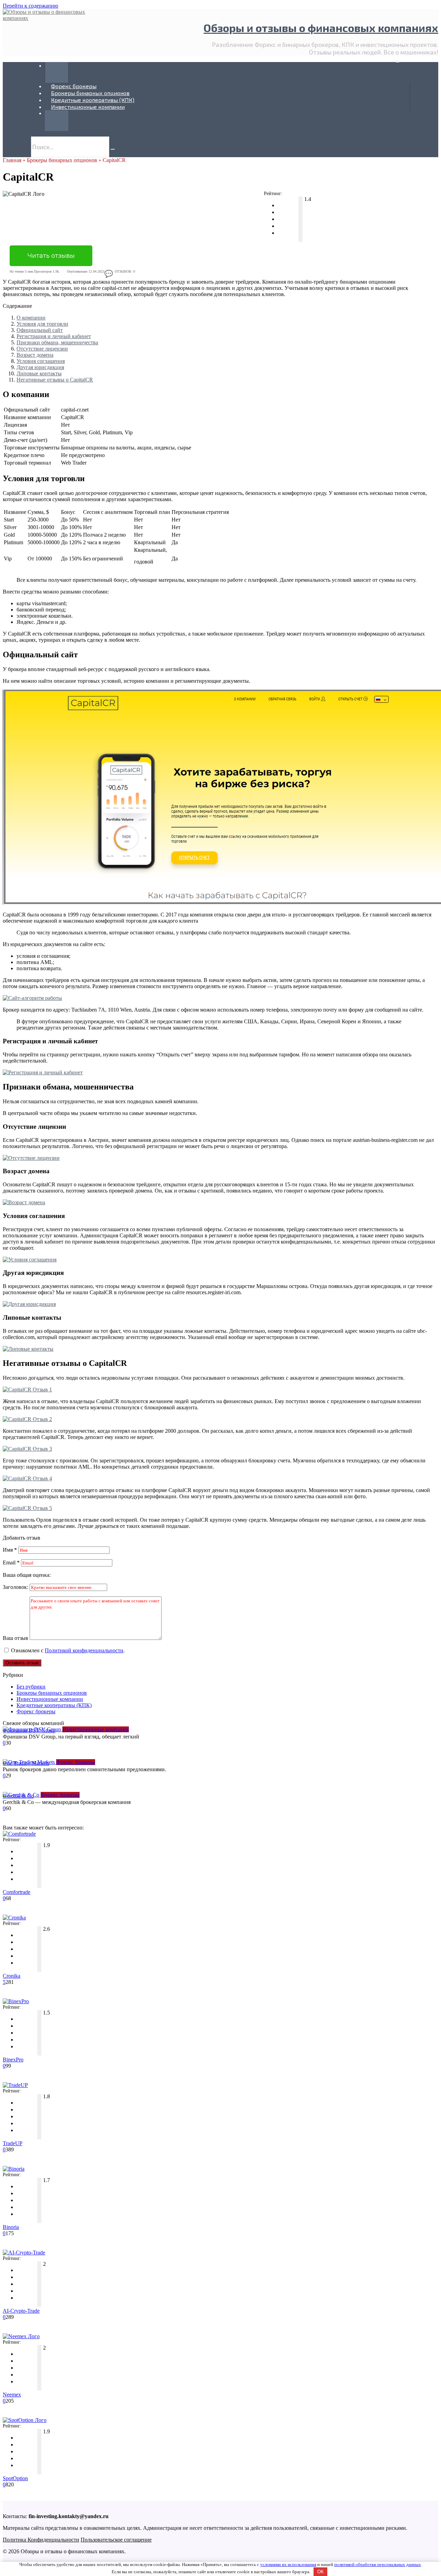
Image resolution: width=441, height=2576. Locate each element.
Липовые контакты (39, 373)
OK (321, 2572)
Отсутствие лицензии (42, 349)
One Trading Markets (26, 1763)
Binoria (11, 2227)
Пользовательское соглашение (116, 2540)
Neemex (12, 2395)
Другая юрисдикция (40, 367)
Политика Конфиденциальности (41, 2540)
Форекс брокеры (36, 1711)
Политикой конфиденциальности (84, 1650)
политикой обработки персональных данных (378, 2564)
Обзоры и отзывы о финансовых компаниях (321, 28)
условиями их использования (288, 2564)
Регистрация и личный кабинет (54, 336)
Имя (10, 1550)
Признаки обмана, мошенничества (57, 342)
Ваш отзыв (16, 1638)
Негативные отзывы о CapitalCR (55, 380)
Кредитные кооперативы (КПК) (54, 1705)
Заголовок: (16, 1587)
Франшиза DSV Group (29, 1730)
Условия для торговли (42, 324)
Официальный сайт (40, 330)
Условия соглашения (41, 361)
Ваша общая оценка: (27, 1575)
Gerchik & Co (18, 1796)
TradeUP (13, 2143)
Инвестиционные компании (88, 107)
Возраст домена (35, 355)
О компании (31, 318)
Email (11, 1563)
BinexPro (13, 2060)
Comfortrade (17, 1892)
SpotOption (15, 2478)
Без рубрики (31, 1687)
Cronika (12, 1976)
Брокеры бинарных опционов (52, 1693)
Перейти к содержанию (30, 6)
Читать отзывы (51, 256)
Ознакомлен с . (67, 1650)
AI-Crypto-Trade (21, 2311)
